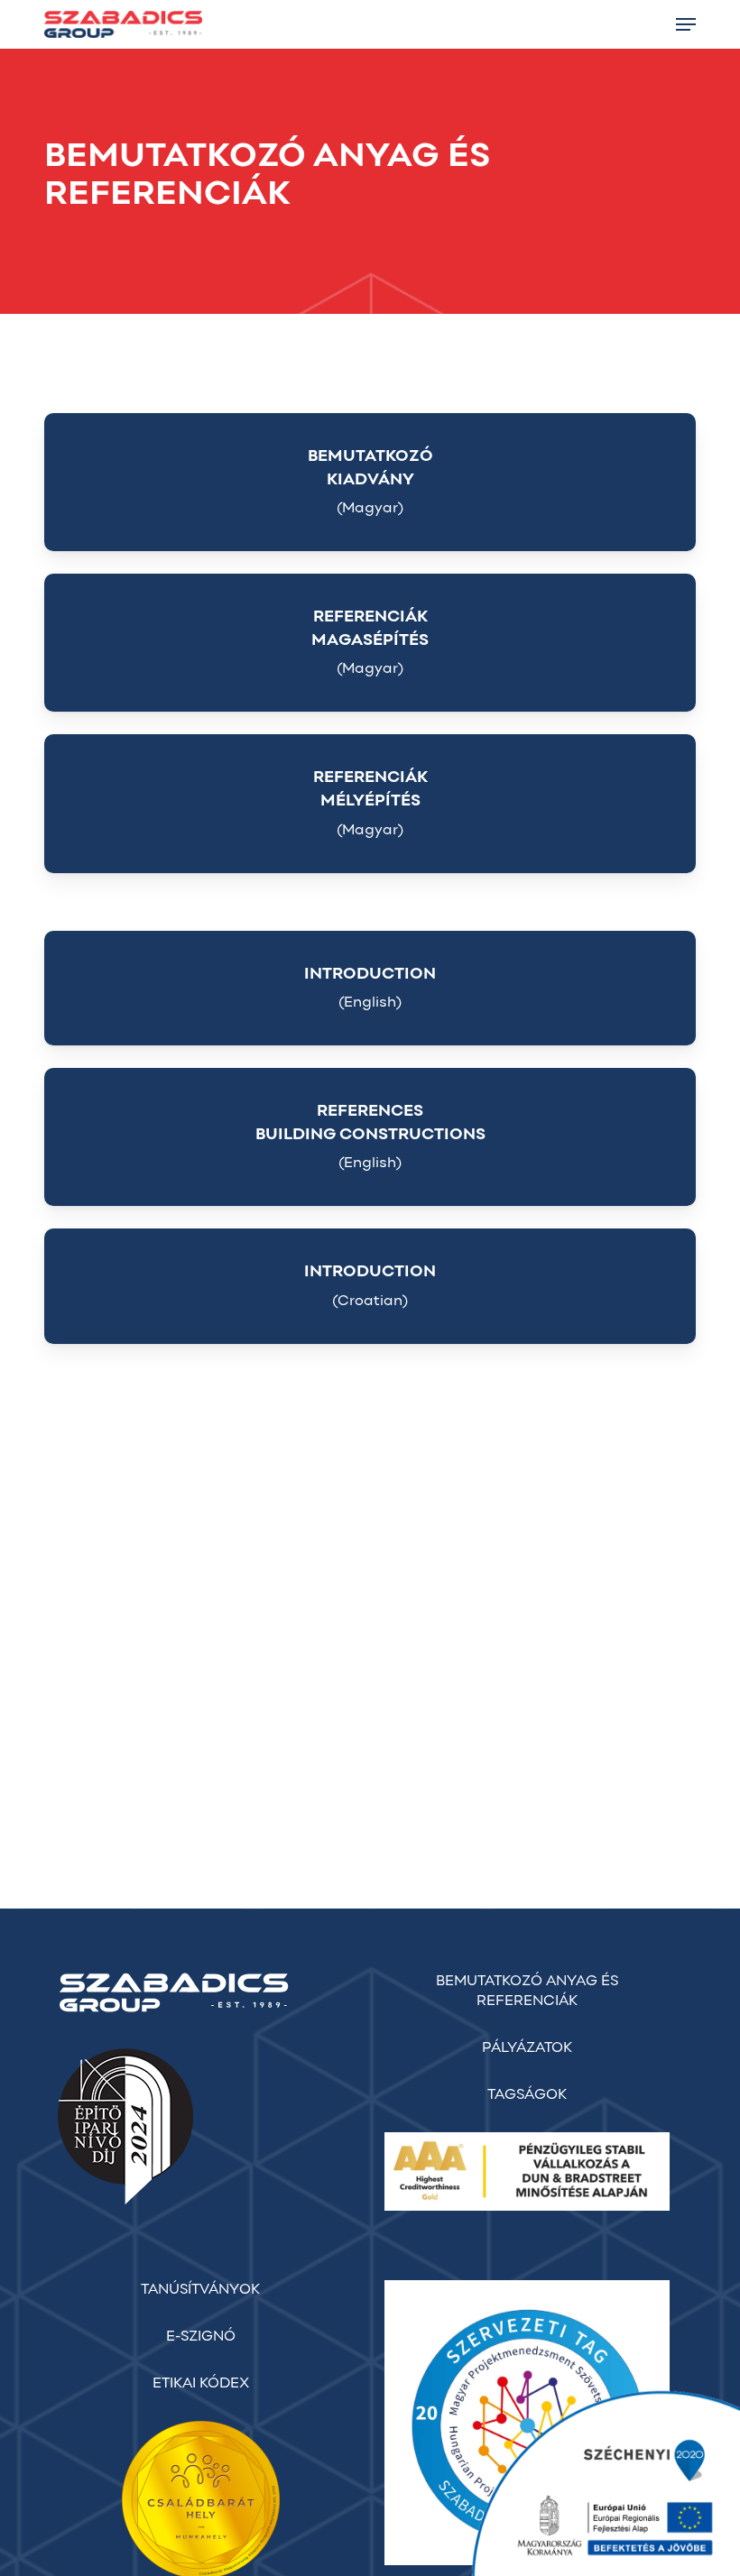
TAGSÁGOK (527, 2095)
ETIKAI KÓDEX (201, 2384)
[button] (686, 24)
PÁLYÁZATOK (527, 2048)
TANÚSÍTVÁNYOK (200, 2290)
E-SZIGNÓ (201, 2337)
